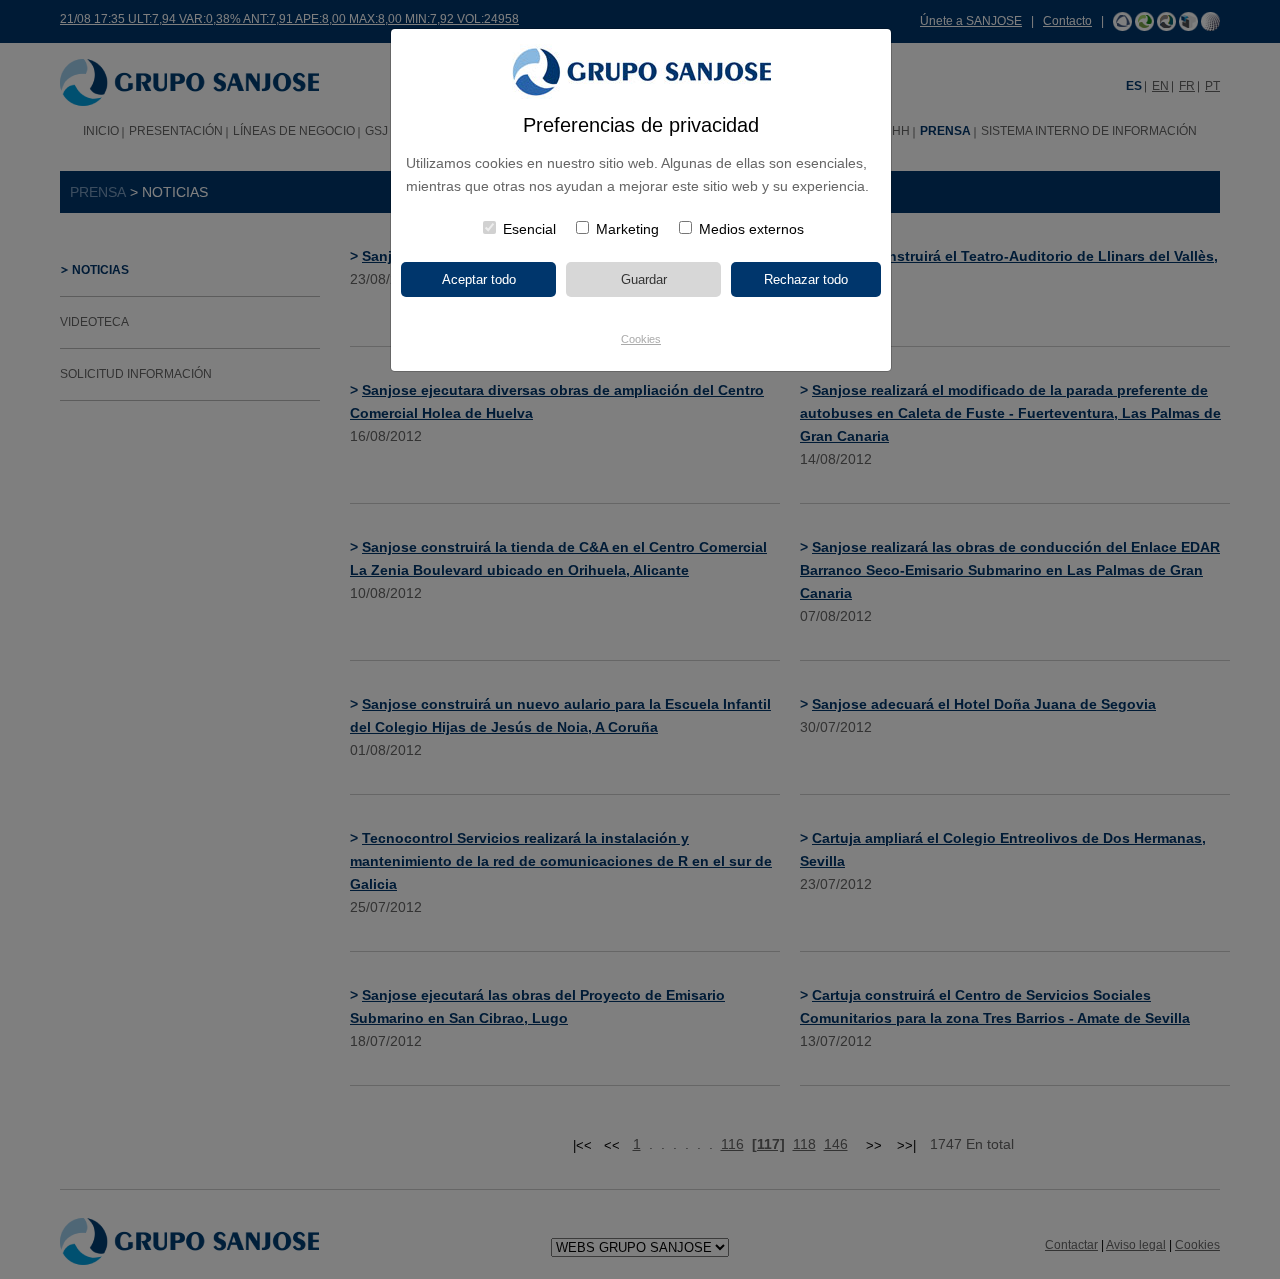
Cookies (641, 339)
